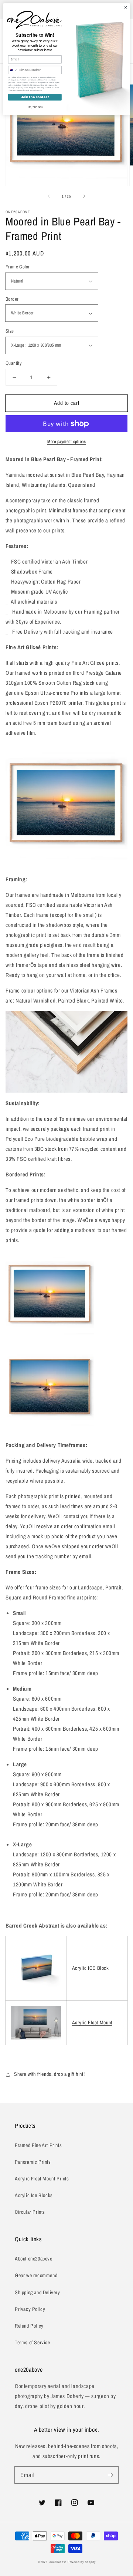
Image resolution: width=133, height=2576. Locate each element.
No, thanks (35, 107)
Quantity (13, 363)
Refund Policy (29, 2326)
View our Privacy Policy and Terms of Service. (25, 90)
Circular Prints (30, 2212)
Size (10, 331)
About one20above (34, 2259)
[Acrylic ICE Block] (36, 1990)
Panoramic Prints (33, 2162)
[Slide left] (49, 196)
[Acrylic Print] (36, 2023)
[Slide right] (84, 196)
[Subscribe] (110, 2475)
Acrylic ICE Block (91, 1968)
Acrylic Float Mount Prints (42, 2179)
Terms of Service (33, 2342)
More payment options (66, 442)
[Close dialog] (125, 7)
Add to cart (67, 403)
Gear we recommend (36, 2275)
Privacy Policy (30, 2309)
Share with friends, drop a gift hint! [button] (49, 2074)
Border (12, 299)
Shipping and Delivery (37, 2292)
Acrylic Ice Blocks (34, 2195)
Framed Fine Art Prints (38, 2145)
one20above (58, 2562)
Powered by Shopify (82, 2562)
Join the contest (35, 97)
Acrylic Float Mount (92, 2022)
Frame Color (18, 267)
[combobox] (13, 70)
